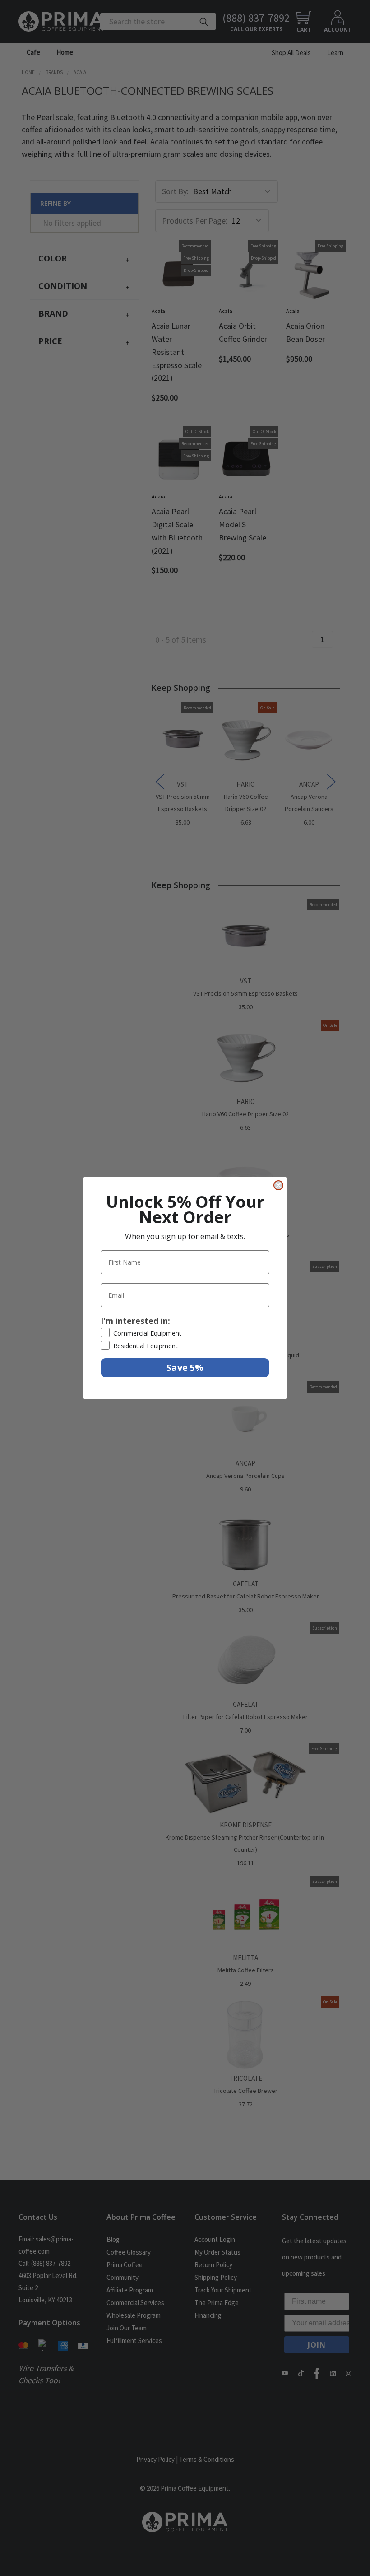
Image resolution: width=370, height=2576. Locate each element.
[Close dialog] (278, 1185)
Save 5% (185, 1367)
